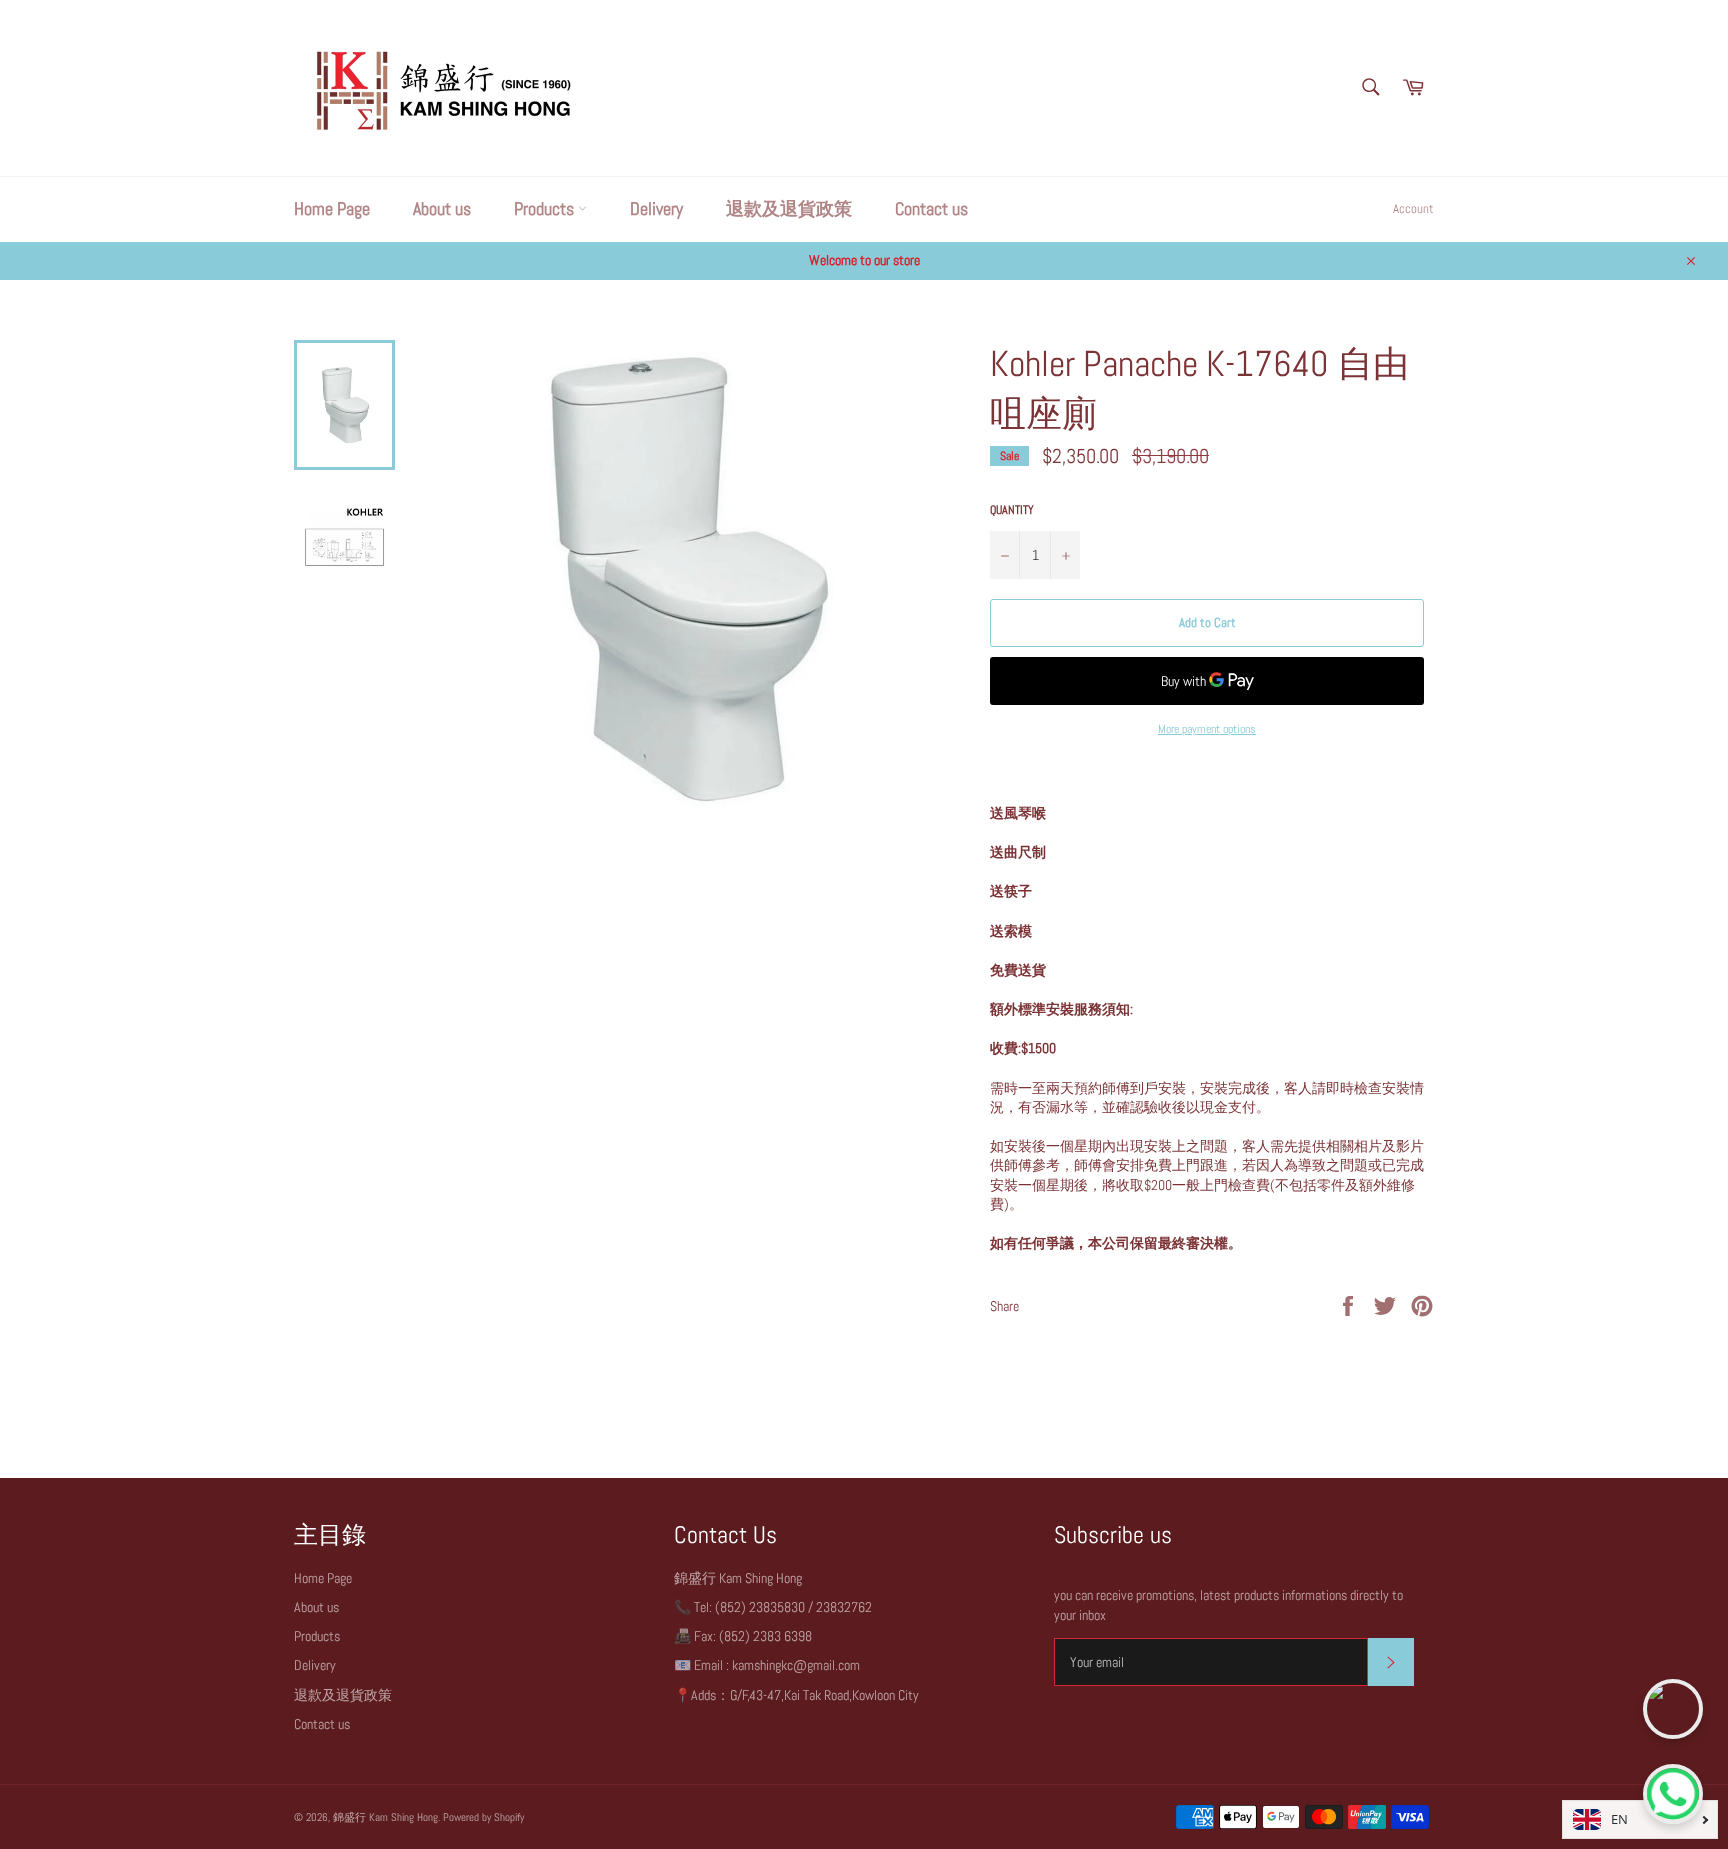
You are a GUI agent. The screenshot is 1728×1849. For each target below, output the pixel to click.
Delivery (656, 208)
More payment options (1207, 729)
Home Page (332, 208)
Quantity (1012, 510)
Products (546, 208)
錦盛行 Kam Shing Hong (385, 1817)
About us (442, 208)
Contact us (931, 208)
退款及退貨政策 (789, 208)
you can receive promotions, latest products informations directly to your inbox (1228, 1604)
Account (1413, 208)
